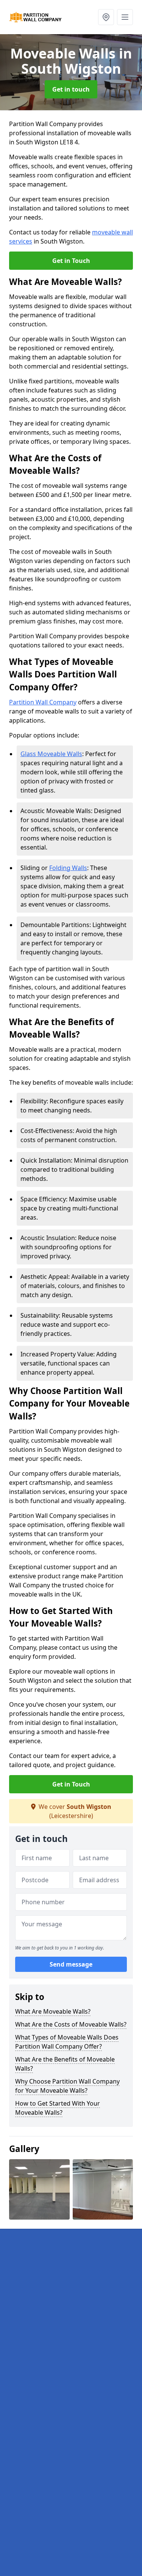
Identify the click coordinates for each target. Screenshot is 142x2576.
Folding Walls (68, 868)
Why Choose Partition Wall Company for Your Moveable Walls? (67, 2086)
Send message (71, 1964)
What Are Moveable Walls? (53, 2011)
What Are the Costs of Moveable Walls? (71, 2024)
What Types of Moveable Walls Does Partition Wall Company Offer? (67, 2042)
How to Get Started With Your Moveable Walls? (58, 2108)
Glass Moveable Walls (51, 754)
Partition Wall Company (43, 702)
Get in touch (71, 89)
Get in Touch (71, 261)
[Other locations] (106, 17)
